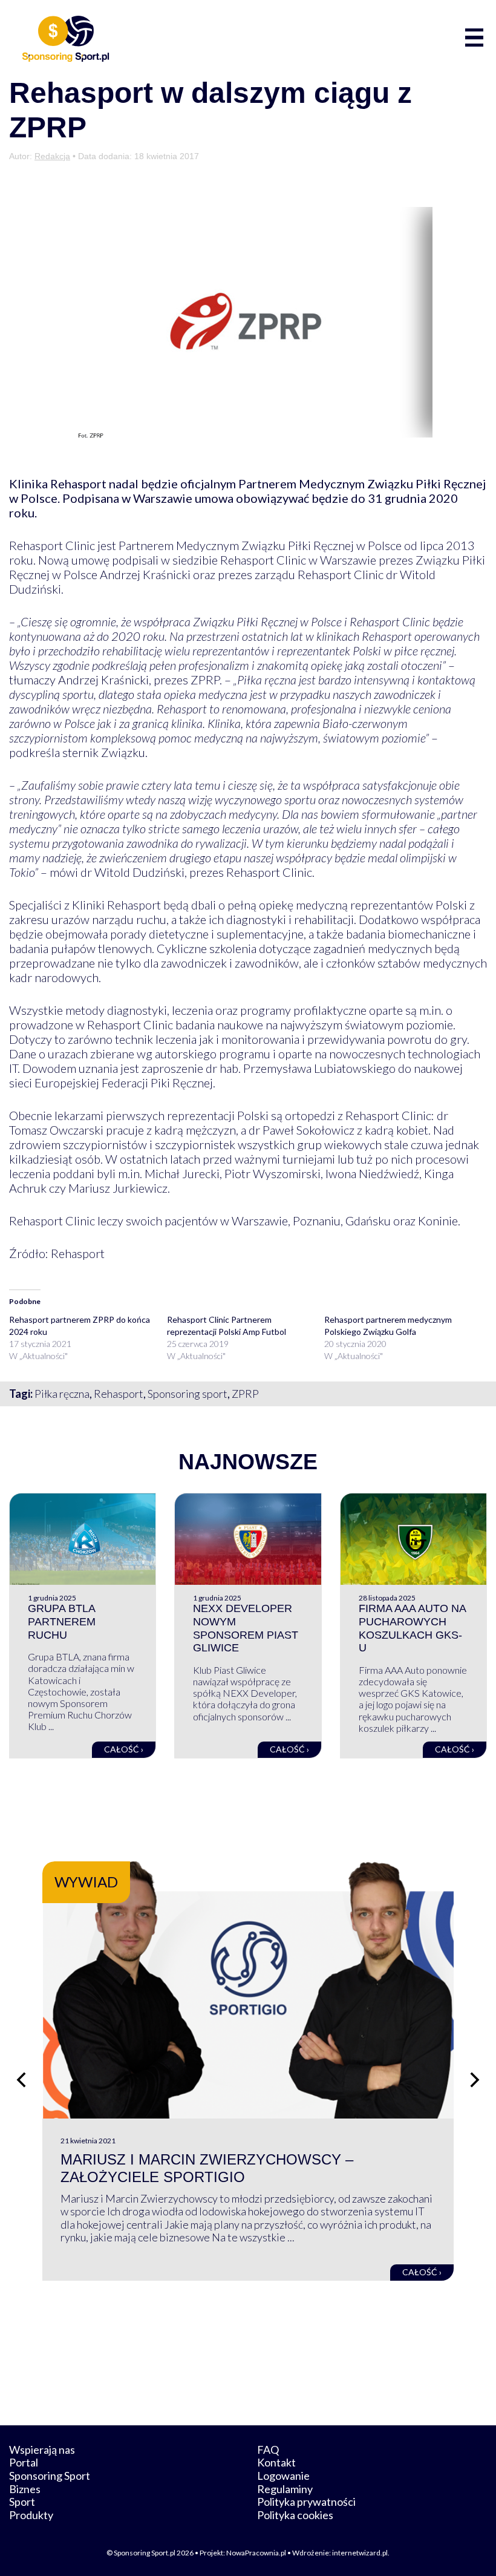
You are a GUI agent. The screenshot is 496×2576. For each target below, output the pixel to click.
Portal (24, 2462)
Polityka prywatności (306, 2502)
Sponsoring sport (188, 1394)
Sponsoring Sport (50, 2476)
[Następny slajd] (475, 2080)
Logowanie (283, 2476)
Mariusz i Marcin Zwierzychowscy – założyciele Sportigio (207, 2168)
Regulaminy (285, 2489)
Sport (22, 2502)
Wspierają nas (42, 2450)
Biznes (25, 2489)
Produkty (31, 2515)
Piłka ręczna (62, 1394)
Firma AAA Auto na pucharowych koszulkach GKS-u (412, 1628)
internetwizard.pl (360, 2553)
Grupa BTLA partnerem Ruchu (62, 1621)
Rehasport (119, 1394)
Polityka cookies (295, 2515)
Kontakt (276, 2462)
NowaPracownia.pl (256, 2553)
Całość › (124, 1749)
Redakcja (52, 156)
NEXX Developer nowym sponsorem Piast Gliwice (246, 1628)
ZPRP (245, 1394)
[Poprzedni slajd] (21, 2080)
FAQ (268, 2450)
